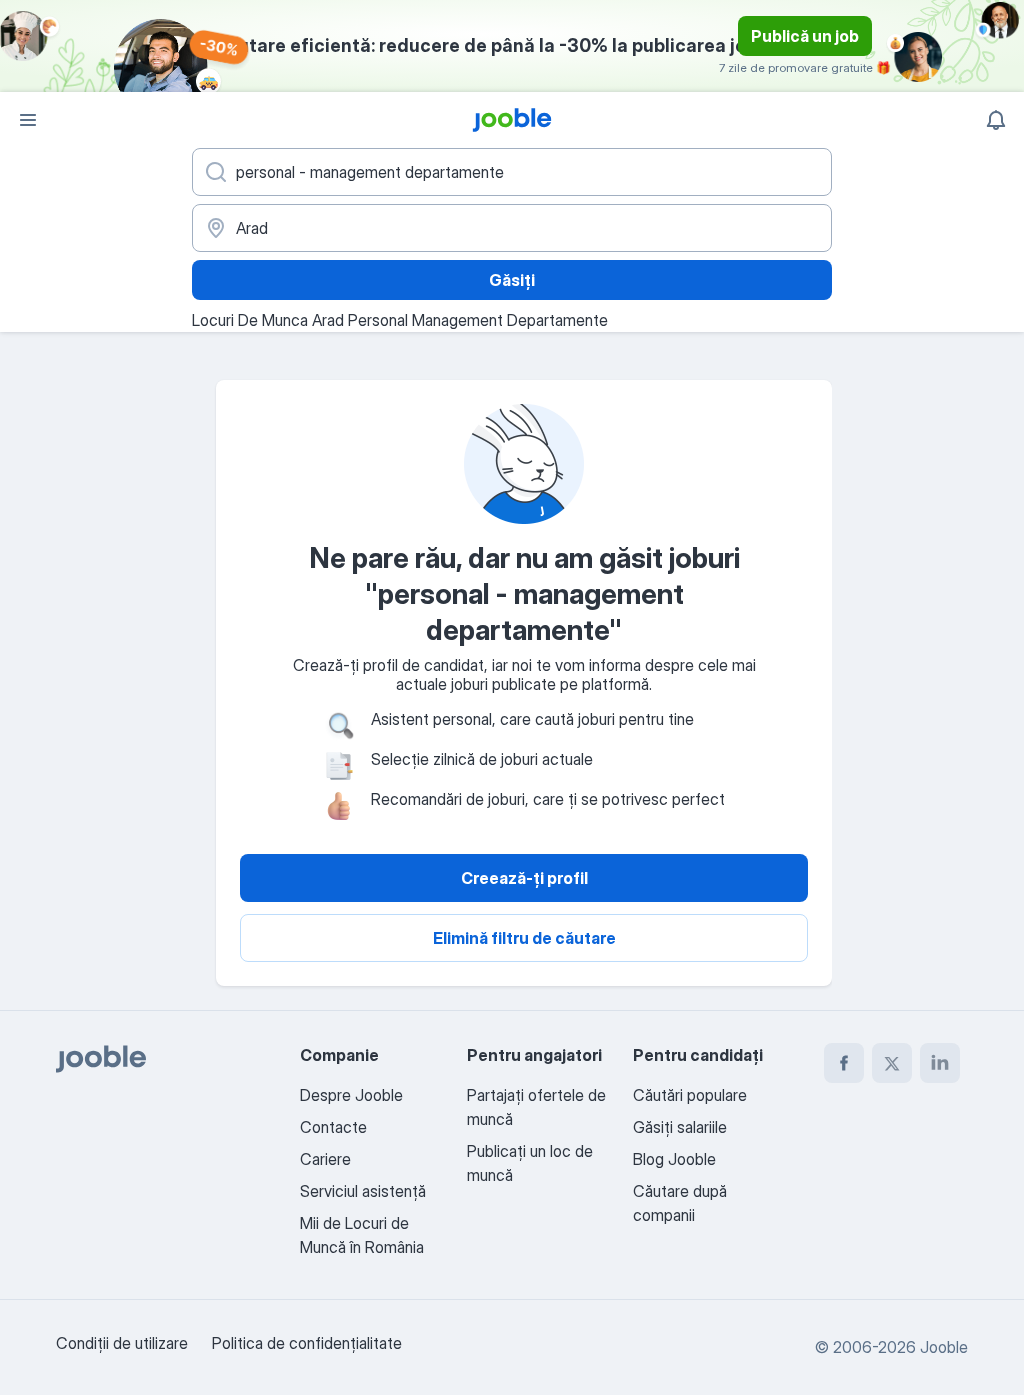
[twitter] (892, 1063)
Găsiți (512, 280)
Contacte (333, 1127)
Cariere (325, 1159)
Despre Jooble (351, 1095)
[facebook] (844, 1063)
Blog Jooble (674, 1159)
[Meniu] (28, 120)
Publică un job (805, 36)
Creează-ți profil (524, 878)
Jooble (944, 1347)
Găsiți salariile (680, 1127)
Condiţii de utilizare (122, 1343)
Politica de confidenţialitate (307, 1343)
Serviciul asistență (363, 1191)
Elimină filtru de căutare (524, 938)
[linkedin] (940, 1063)
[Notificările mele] (996, 120)
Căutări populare (690, 1095)
